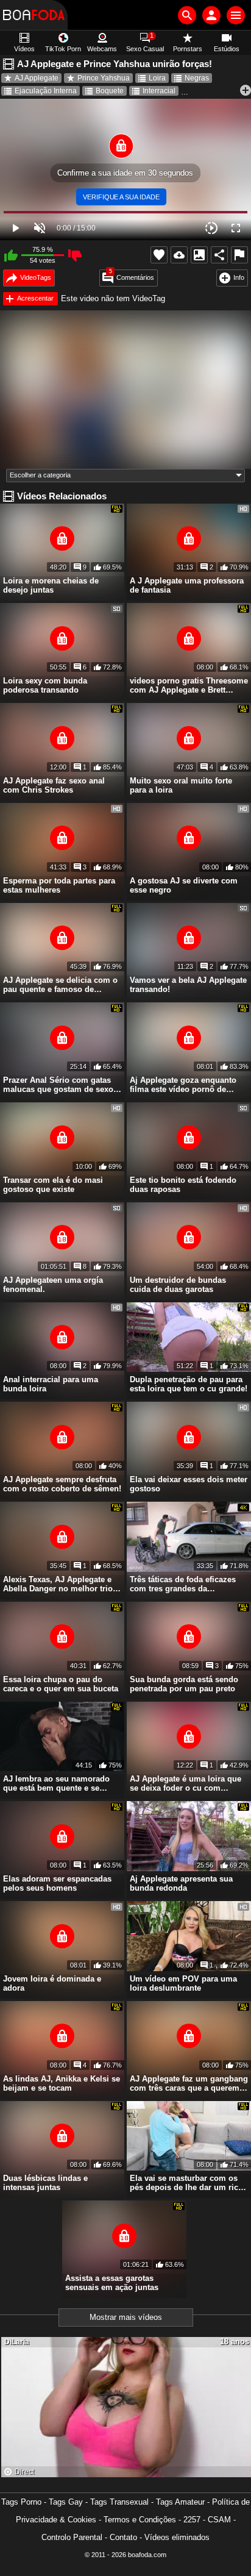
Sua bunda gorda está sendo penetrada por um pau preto (184, 1684)
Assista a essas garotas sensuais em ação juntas (112, 2283)
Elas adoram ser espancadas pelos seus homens (57, 1883)
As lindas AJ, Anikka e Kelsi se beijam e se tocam (62, 2083)
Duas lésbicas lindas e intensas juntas (45, 2183)
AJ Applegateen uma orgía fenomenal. (53, 1285)
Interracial (159, 91)
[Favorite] (159, 255)
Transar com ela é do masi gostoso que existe (53, 1185)
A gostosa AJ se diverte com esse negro (184, 885)
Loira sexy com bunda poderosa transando (45, 685)
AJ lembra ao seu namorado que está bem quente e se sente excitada (56, 1783)
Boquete (110, 91)
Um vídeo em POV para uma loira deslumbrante (183, 1983)
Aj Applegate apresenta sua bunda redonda (181, 1883)
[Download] (179, 255)
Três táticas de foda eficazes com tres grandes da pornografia (183, 1584)
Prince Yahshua (104, 78)
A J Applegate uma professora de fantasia (187, 585)
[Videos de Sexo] (34, 15)
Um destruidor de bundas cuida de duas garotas (178, 1285)
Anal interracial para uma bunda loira (51, 1384)
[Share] (219, 255)
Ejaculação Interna (46, 91)
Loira (157, 78)
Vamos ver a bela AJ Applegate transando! (188, 985)
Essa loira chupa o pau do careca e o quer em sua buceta (61, 1684)
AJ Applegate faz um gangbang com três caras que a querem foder (189, 2083)
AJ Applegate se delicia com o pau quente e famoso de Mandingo (60, 985)
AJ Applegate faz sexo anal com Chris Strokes (54, 785)
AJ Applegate (37, 78)
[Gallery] (199, 255)
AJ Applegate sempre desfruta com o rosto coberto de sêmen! (62, 1484)
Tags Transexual (119, 2502)
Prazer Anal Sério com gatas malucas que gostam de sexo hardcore (58, 1085)
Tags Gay (66, 2502)
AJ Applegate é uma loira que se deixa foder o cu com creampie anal (186, 1783)
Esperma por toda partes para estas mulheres (59, 885)
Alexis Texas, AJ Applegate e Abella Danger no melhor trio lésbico (58, 1584)
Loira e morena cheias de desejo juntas (51, 585)
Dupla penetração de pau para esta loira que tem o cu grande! (189, 1384)
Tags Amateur (180, 2502)
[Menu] (236, 15)
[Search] (187, 15)
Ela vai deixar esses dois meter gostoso (189, 1484)
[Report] (239, 255)
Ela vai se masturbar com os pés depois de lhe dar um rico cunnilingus (186, 2183)
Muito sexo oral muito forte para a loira (181, 785)
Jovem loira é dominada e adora (52, 1983)
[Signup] (211, 15)
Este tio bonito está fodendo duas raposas (183, 1185)
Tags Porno (21, 2502)
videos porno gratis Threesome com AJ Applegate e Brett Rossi (189, 685)
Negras (197, 78)
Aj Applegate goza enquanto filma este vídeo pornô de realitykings (183, 1085)
